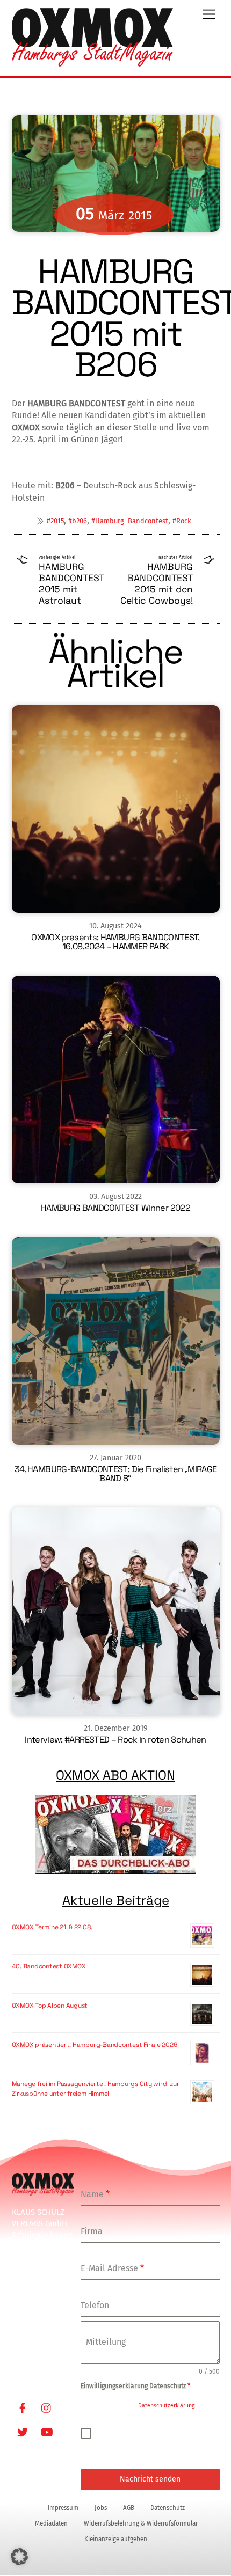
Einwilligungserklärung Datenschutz (135, 2386)
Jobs (101, 2508)
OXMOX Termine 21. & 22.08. (52, 1927)
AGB (129, 2508)
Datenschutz (168, 2508)
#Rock (182, 521)
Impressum (63, 2508)
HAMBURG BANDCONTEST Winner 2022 (115, 1208)
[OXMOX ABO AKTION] (116, 1834)
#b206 (78, 521)
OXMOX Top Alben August (50, 2006)
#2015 (55, 521)
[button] (19, 2557)
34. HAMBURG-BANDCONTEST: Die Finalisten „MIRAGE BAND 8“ (116, 1474)
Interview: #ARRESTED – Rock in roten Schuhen (115, 1740)
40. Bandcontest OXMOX (49, 1966)
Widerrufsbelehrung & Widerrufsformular (141, 2523)
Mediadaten (51, 2523)
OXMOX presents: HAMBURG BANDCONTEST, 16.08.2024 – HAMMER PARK (115, 942)
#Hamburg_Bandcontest (130, 521)
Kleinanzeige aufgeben (116, 2539)
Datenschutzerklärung (166, 2406)
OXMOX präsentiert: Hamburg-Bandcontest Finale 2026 (95, 2045)
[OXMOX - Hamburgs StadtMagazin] (92, 62)
